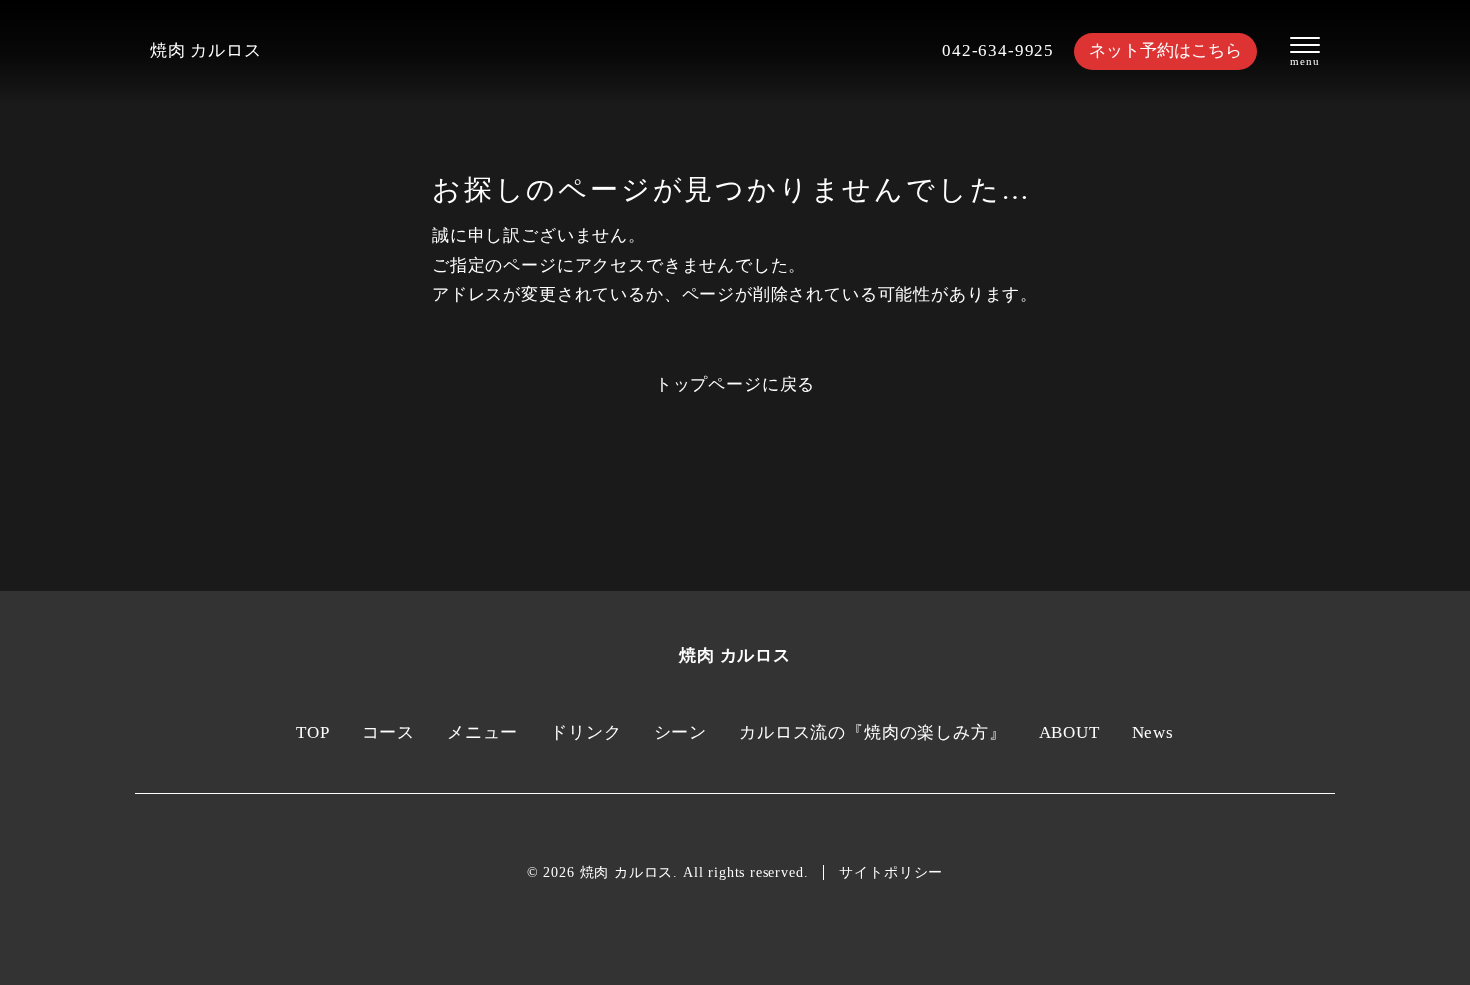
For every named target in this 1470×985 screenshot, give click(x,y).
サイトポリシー (891, 872)
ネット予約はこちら (1165, 50)
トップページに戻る (735, 384)
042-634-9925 (998, 50)
